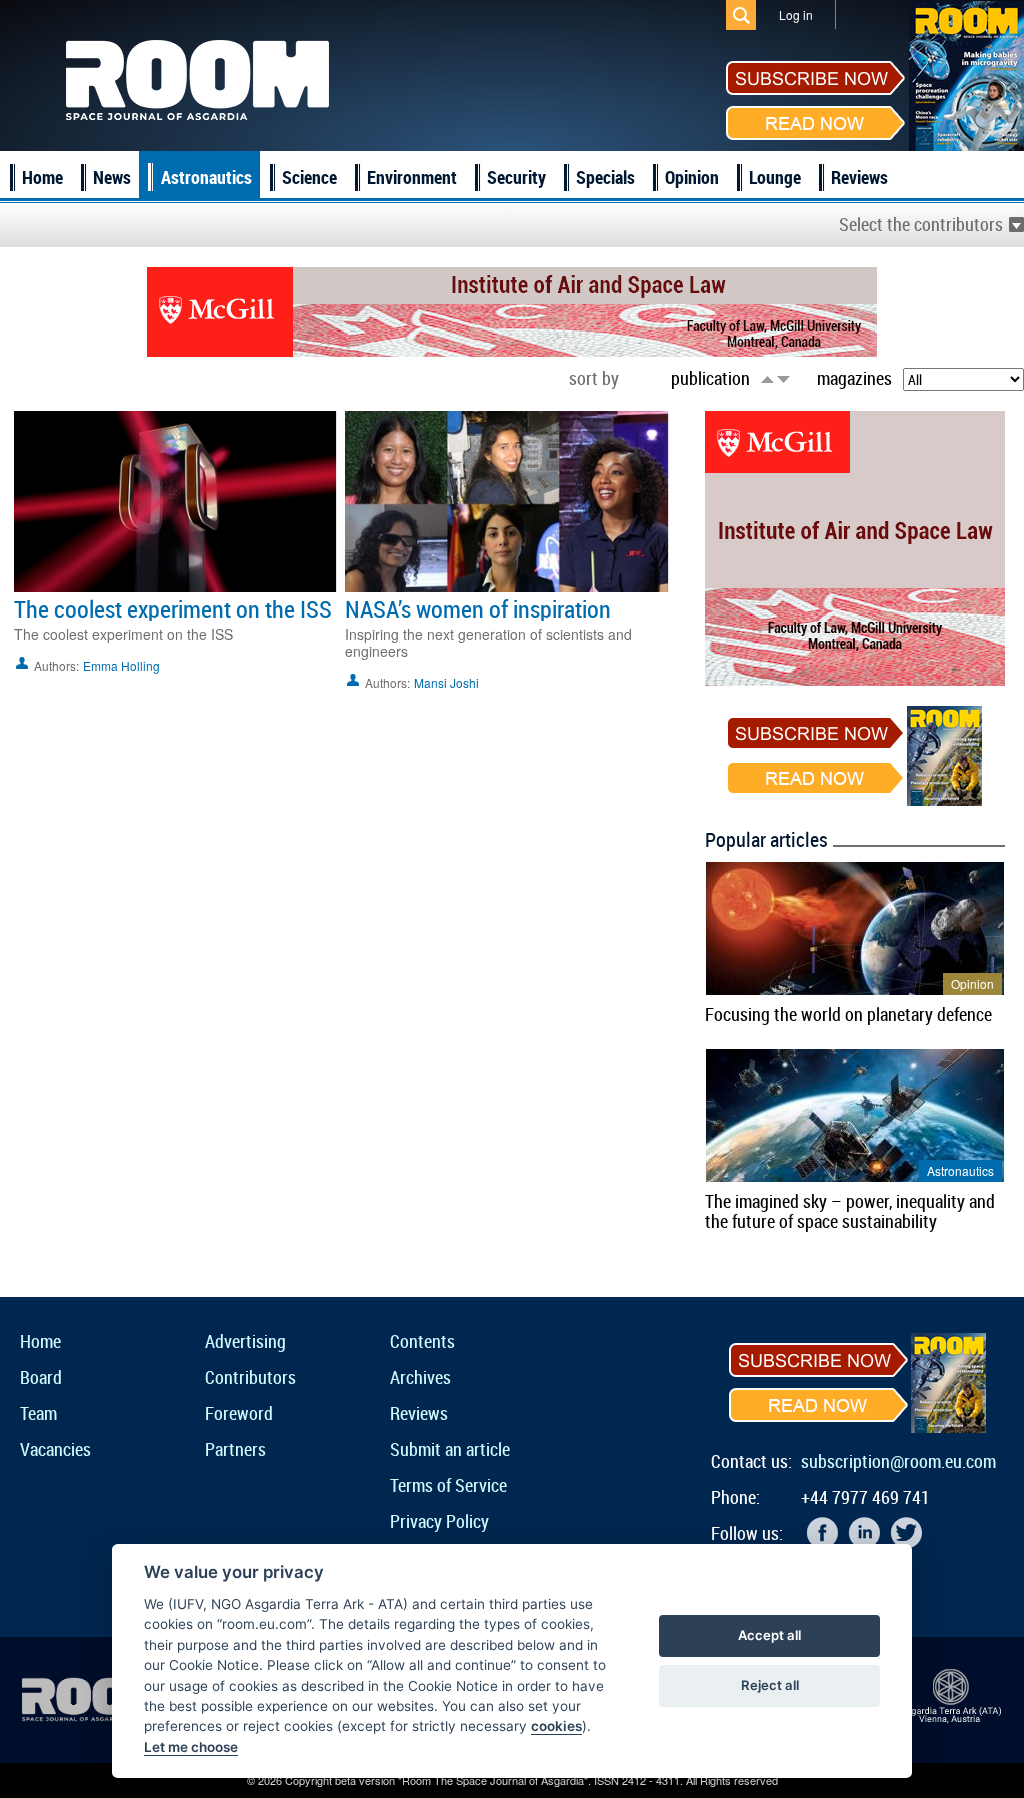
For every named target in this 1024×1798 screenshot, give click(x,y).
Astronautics (206, 177)
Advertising (245, 1341)
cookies (556, 1726)
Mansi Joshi (446, 682)
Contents (422, 1341)
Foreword (239, 1413)
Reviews (859, 177)
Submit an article (450, 1449)
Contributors (250, 1377)
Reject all (770, 1685)
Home (42, 177)
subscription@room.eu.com (898, 1461)
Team (38, 1413)
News (112, 177)
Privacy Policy (439, 1521)
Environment (412, 177)
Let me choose (191, 1747)
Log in (796, 14)
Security (516, 177)
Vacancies (55, 1449)
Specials (605, 177)
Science (309, 177)
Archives (420, 1377)
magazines (854, 378)
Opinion (692, 177)
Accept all (769, 1635)
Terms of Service (448, 1485)
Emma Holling (121, 665)
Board (41, 1377)
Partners (235, 1449)
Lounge (775, 177)
